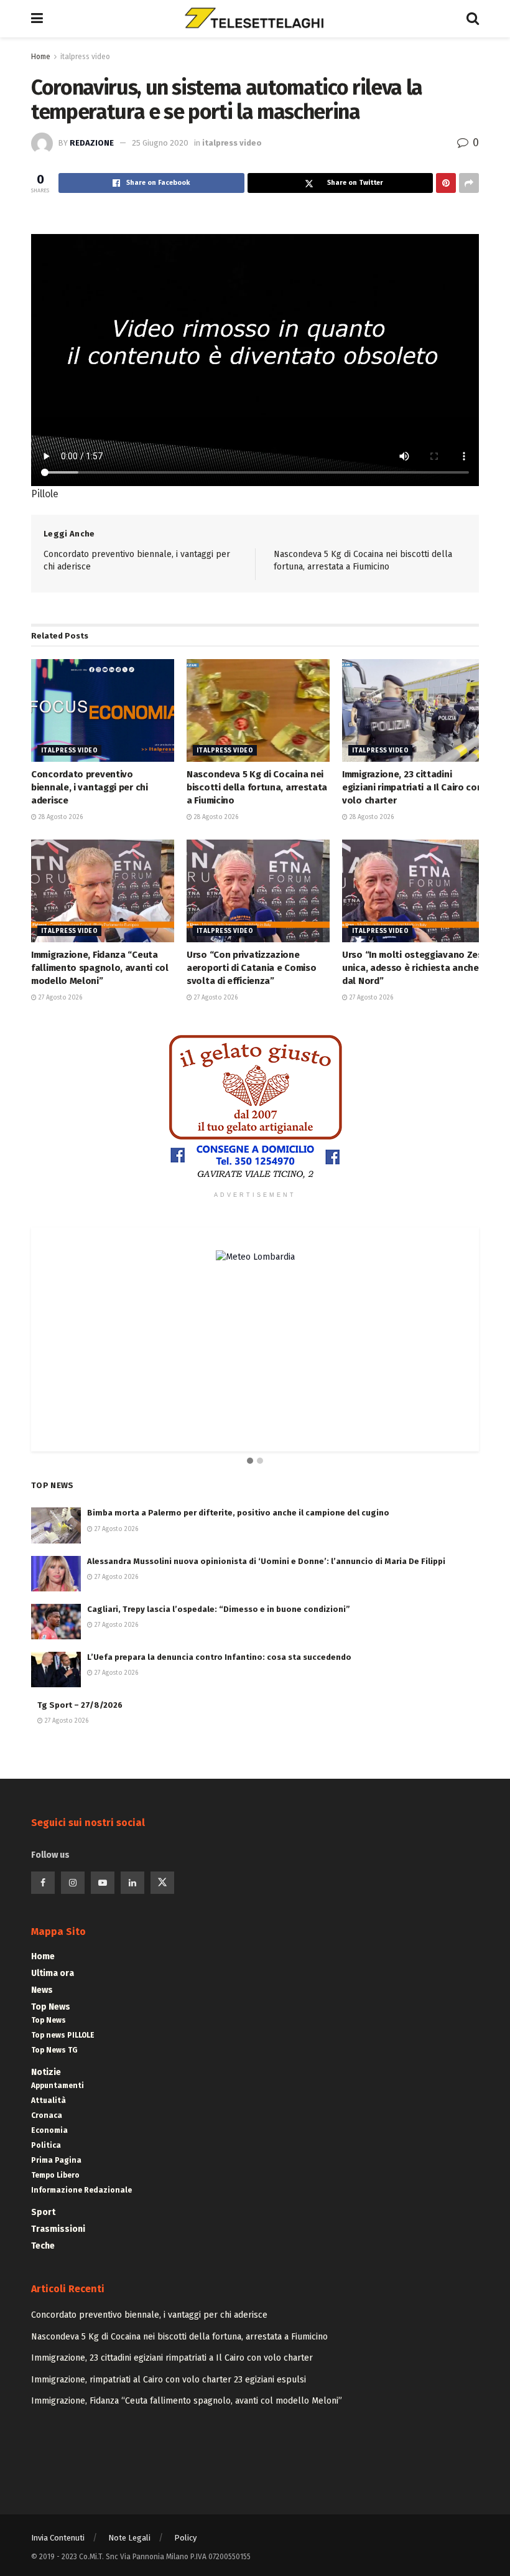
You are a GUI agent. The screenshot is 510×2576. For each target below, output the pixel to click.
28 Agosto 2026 (60, 817)
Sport (43, 2212)
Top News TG (54, 2050)
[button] (250, 1461)
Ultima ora (53, 1973)
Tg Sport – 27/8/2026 (80, 1705)
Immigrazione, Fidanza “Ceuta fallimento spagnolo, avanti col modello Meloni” (100, 968)
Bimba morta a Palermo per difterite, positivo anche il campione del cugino (238, 1513)
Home (41, 57)
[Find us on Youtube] (103, 1883)
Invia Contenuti (58, 2538)
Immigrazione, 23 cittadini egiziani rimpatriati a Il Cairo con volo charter (412, 787)
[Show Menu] (37, 19)
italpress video (85, 57)
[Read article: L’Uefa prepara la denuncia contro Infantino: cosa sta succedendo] (56, 1670)
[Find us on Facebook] (43, 1883)
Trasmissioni (58, 2229)
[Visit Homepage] (254, 19)
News (42, 1990)
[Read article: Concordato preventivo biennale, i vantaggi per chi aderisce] (103, 710)
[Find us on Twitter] (162, 1883)
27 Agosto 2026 (59, 998)
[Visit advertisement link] (255, 1107)
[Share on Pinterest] (446, 183)
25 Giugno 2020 (160, 143)
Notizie (46, 2072)
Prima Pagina (56, 2160)
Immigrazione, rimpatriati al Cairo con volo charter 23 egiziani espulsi (169, 2380)
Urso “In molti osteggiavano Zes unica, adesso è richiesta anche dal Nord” (412, 968)
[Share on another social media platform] (469, 183)
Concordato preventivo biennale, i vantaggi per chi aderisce (90, 787)
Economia (49, 2130)
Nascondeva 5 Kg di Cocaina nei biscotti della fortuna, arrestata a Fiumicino (257, 787)
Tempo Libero (55, 2175)
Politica (46, 2145)
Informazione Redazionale (81, 2190)
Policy (185, 2538)
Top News (51, 2007)
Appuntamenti (58, 2086)
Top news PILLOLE (63, 2035)
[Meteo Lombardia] (255, 1256)
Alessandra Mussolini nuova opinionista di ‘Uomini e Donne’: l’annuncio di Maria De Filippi (266, 1561)
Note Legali (129, 2538)
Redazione (92, 143)
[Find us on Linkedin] (132, 1883)
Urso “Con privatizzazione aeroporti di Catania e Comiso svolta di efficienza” (251, 968)
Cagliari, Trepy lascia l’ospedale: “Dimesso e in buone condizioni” (219, 1609)
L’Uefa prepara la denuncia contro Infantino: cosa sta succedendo (219, 1657)
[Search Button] (473, 19)
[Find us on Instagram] (73, 1883)
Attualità (49, 2101)
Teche (43, 2246)
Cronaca (47, 2115)
